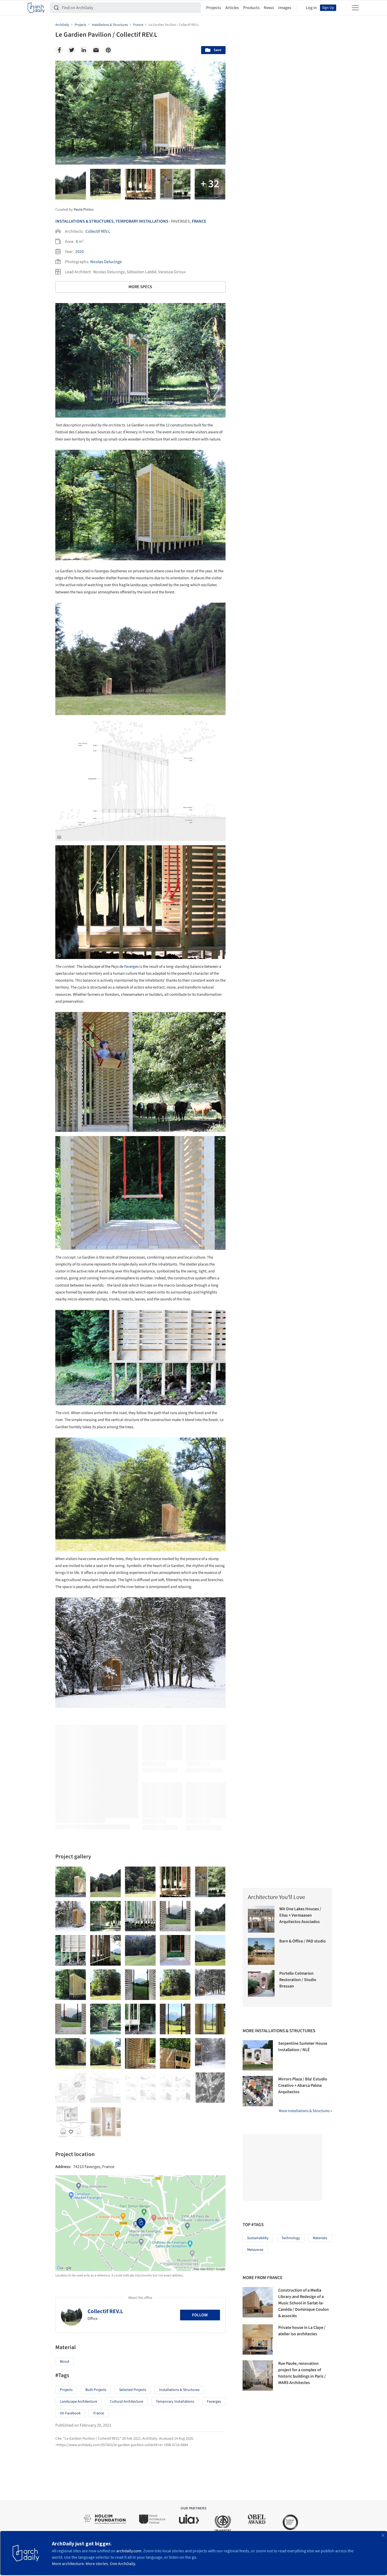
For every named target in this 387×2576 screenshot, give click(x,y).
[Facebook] (59, 50)
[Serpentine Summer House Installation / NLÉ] (258, 2055)
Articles (232, 8)
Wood (64, 2362)
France (199, 221)
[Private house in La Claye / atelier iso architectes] (258, 2340)
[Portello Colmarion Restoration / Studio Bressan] (261, 1984)
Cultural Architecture (126, 2402)
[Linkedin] (84, 50)
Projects (214, 8)
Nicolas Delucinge (106, 262)
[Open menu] (355, 8)
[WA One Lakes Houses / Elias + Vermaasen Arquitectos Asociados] (261, 1919)
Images (285, 8)
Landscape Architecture (78, 2402)
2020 (80, 252)
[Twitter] (72, 50)
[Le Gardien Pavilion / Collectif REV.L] (71, 1882)
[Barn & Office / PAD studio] (261, 1951)
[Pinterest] (108, 50)
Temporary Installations (142, 221)
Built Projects (96, 2390)
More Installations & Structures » (305, 2111)
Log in (311, 8)
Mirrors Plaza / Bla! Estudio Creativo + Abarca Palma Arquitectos (303, 2085)
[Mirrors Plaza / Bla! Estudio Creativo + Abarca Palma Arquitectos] (258, 2091)
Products (251, 8)
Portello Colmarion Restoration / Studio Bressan (298, 1980)
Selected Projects (133, 2390)
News (269, 8)
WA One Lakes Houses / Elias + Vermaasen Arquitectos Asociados (300, 1915)
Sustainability (258, 2238)
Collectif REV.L (98, 231)
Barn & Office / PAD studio (303, 1941)
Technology (291, 2238)
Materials (320, 2238)
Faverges (131, 967)
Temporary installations (175, 2402)
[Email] (96, 50)
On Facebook (70, 2413)
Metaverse (255, 2250)
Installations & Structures (84, 221)
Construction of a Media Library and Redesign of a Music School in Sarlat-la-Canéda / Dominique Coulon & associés (303, 2303)
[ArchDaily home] (36, 8)
